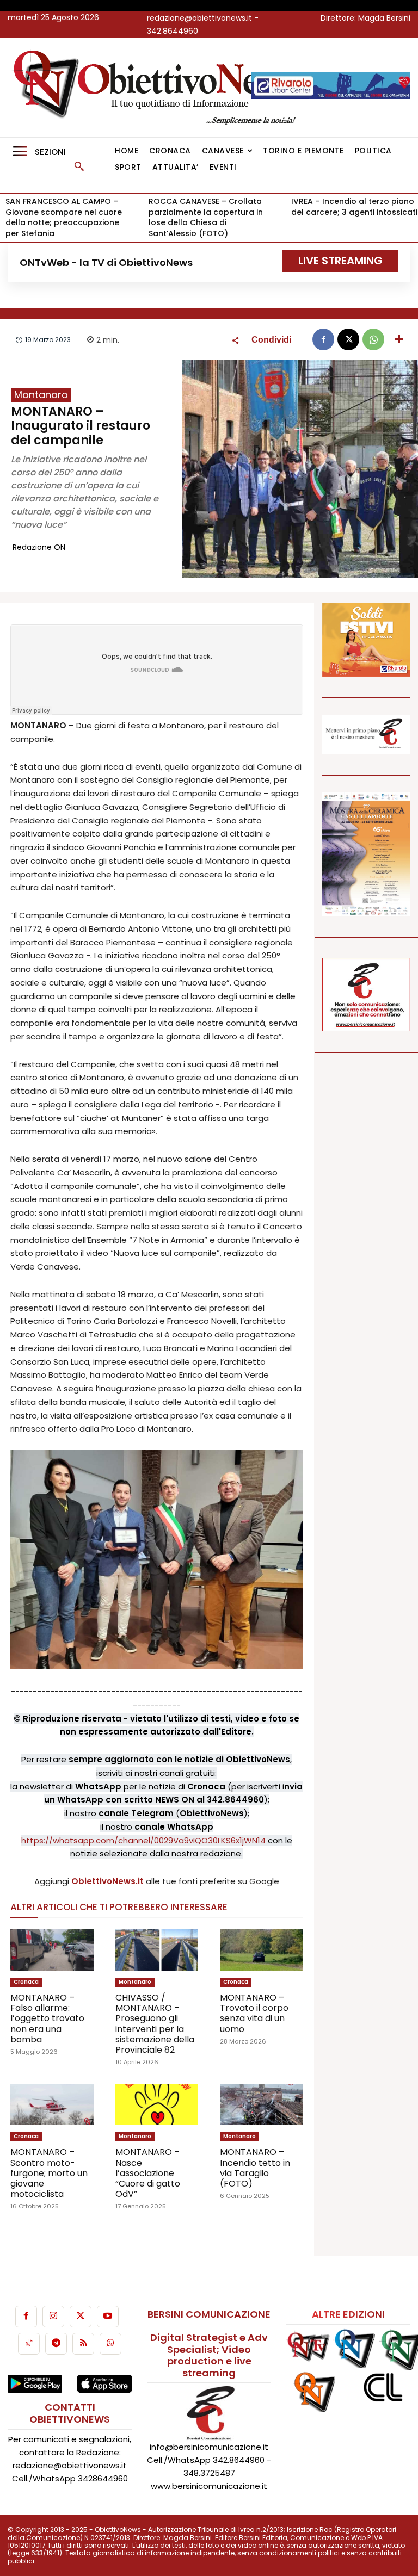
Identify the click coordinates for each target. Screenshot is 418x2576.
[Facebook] (323, 339)
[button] (79, 166)
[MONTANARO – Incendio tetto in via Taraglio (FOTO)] (262, 2104)
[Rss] (83, 2344)
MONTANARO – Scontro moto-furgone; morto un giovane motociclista (49, 2173)
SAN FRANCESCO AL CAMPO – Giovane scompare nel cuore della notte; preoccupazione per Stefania (64, 217)
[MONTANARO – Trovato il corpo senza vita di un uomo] (262, 1950)
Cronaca (26, 1982)
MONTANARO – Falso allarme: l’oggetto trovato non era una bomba (47, 2018)
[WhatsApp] (373, 339)
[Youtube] (108, 2317)
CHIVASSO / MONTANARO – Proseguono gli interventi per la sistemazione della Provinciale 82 (155, 2024)
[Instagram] (53, 2317)
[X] (348, 339)
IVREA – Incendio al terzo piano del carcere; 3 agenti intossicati (354, 207)
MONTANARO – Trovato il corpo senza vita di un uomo (254, 2013)
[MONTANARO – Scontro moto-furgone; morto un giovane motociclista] (52, 2104)
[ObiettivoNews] (157, 87)
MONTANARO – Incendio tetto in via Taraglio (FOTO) (255, 2168)
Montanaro (41, 395)
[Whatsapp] (110, 2344)
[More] (399, 339)
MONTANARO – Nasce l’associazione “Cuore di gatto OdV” (148, 2173)
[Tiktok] (29, 2344)
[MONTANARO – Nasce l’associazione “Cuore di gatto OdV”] (157, 2104)
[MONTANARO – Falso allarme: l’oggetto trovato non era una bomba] (52, 1950)
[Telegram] (56, 2344)
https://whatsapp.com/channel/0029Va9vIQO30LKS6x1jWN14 (143, 1840)
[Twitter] (81, 2317)
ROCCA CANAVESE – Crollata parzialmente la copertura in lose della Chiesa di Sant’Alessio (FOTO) (206, 217)
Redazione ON (39, 547)
